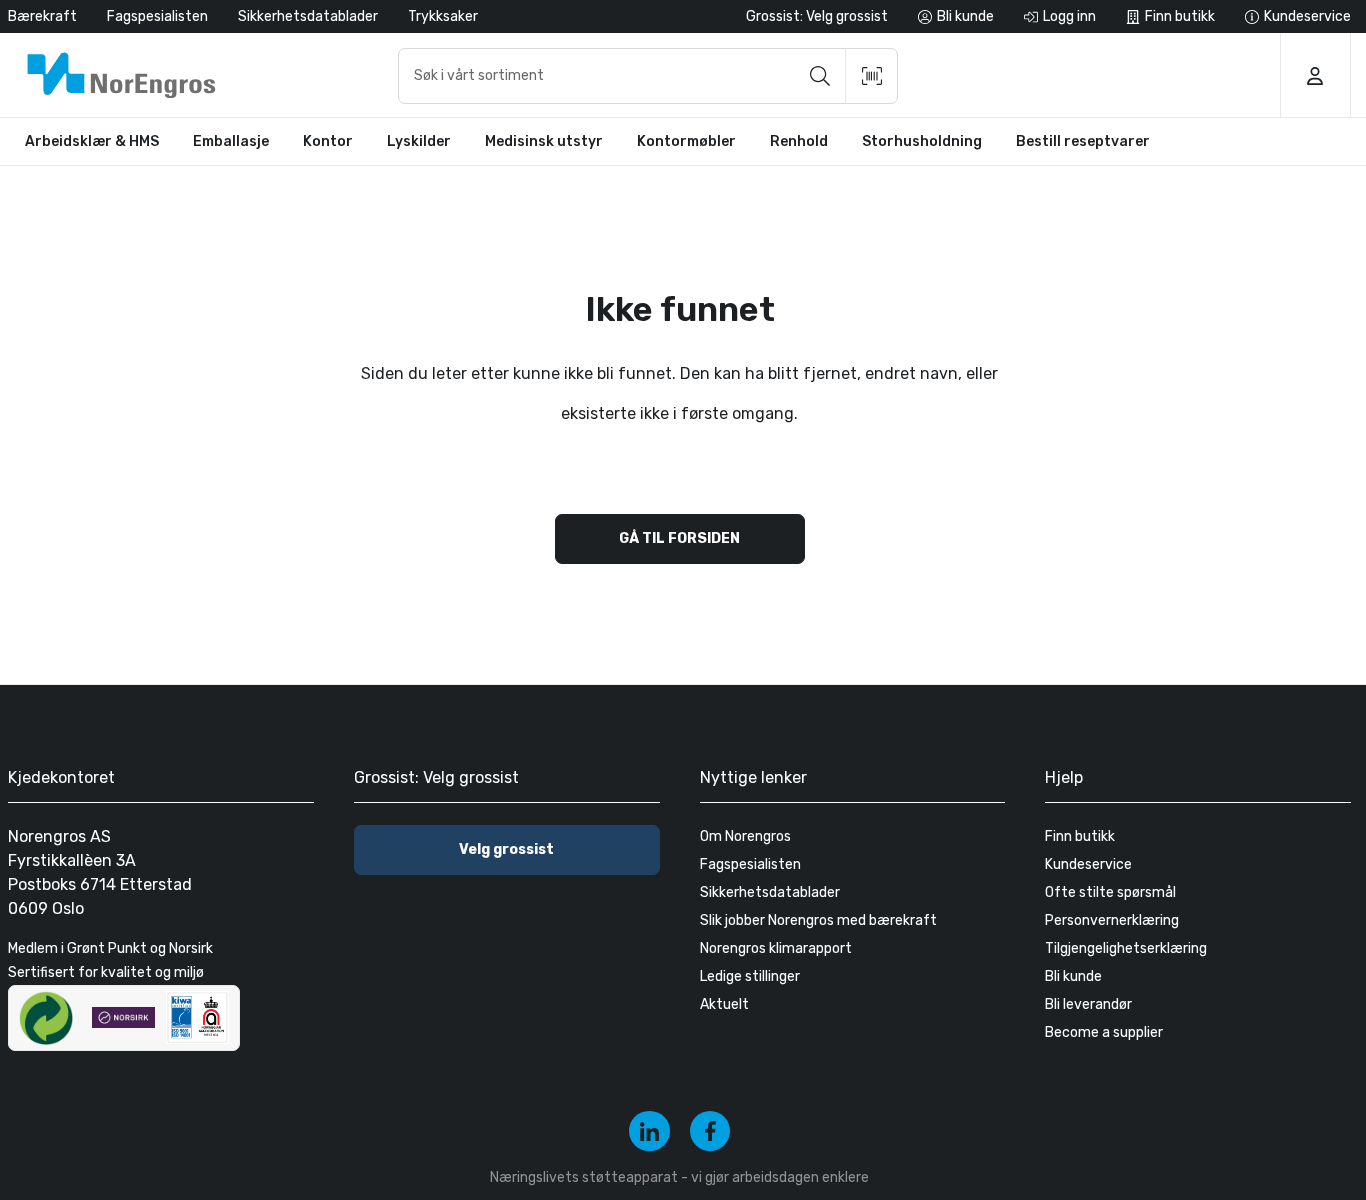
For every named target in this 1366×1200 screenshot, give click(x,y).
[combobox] (648, 76)
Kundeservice (1088, 864)
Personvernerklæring (1112, 920)
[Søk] (820, 76)
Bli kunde (1073, 976)
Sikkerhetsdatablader (308, 16)
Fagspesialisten (157, 16)
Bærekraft (42, 16)
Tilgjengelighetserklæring (1126, 948)
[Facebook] (710, 1131)
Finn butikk (1080, 836)
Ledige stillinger (750, 976)
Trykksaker (443, 16)
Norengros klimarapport (776, 948)
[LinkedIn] (649, 1131)
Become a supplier (1104, 1032)
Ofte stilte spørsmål (1110, 892)
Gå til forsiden (679, 538)
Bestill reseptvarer (1083, 141)
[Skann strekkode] (872, 76)
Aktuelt (724, 1004)
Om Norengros (745, 836)
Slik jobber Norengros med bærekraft (818, 920)
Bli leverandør (1088, 1004)
